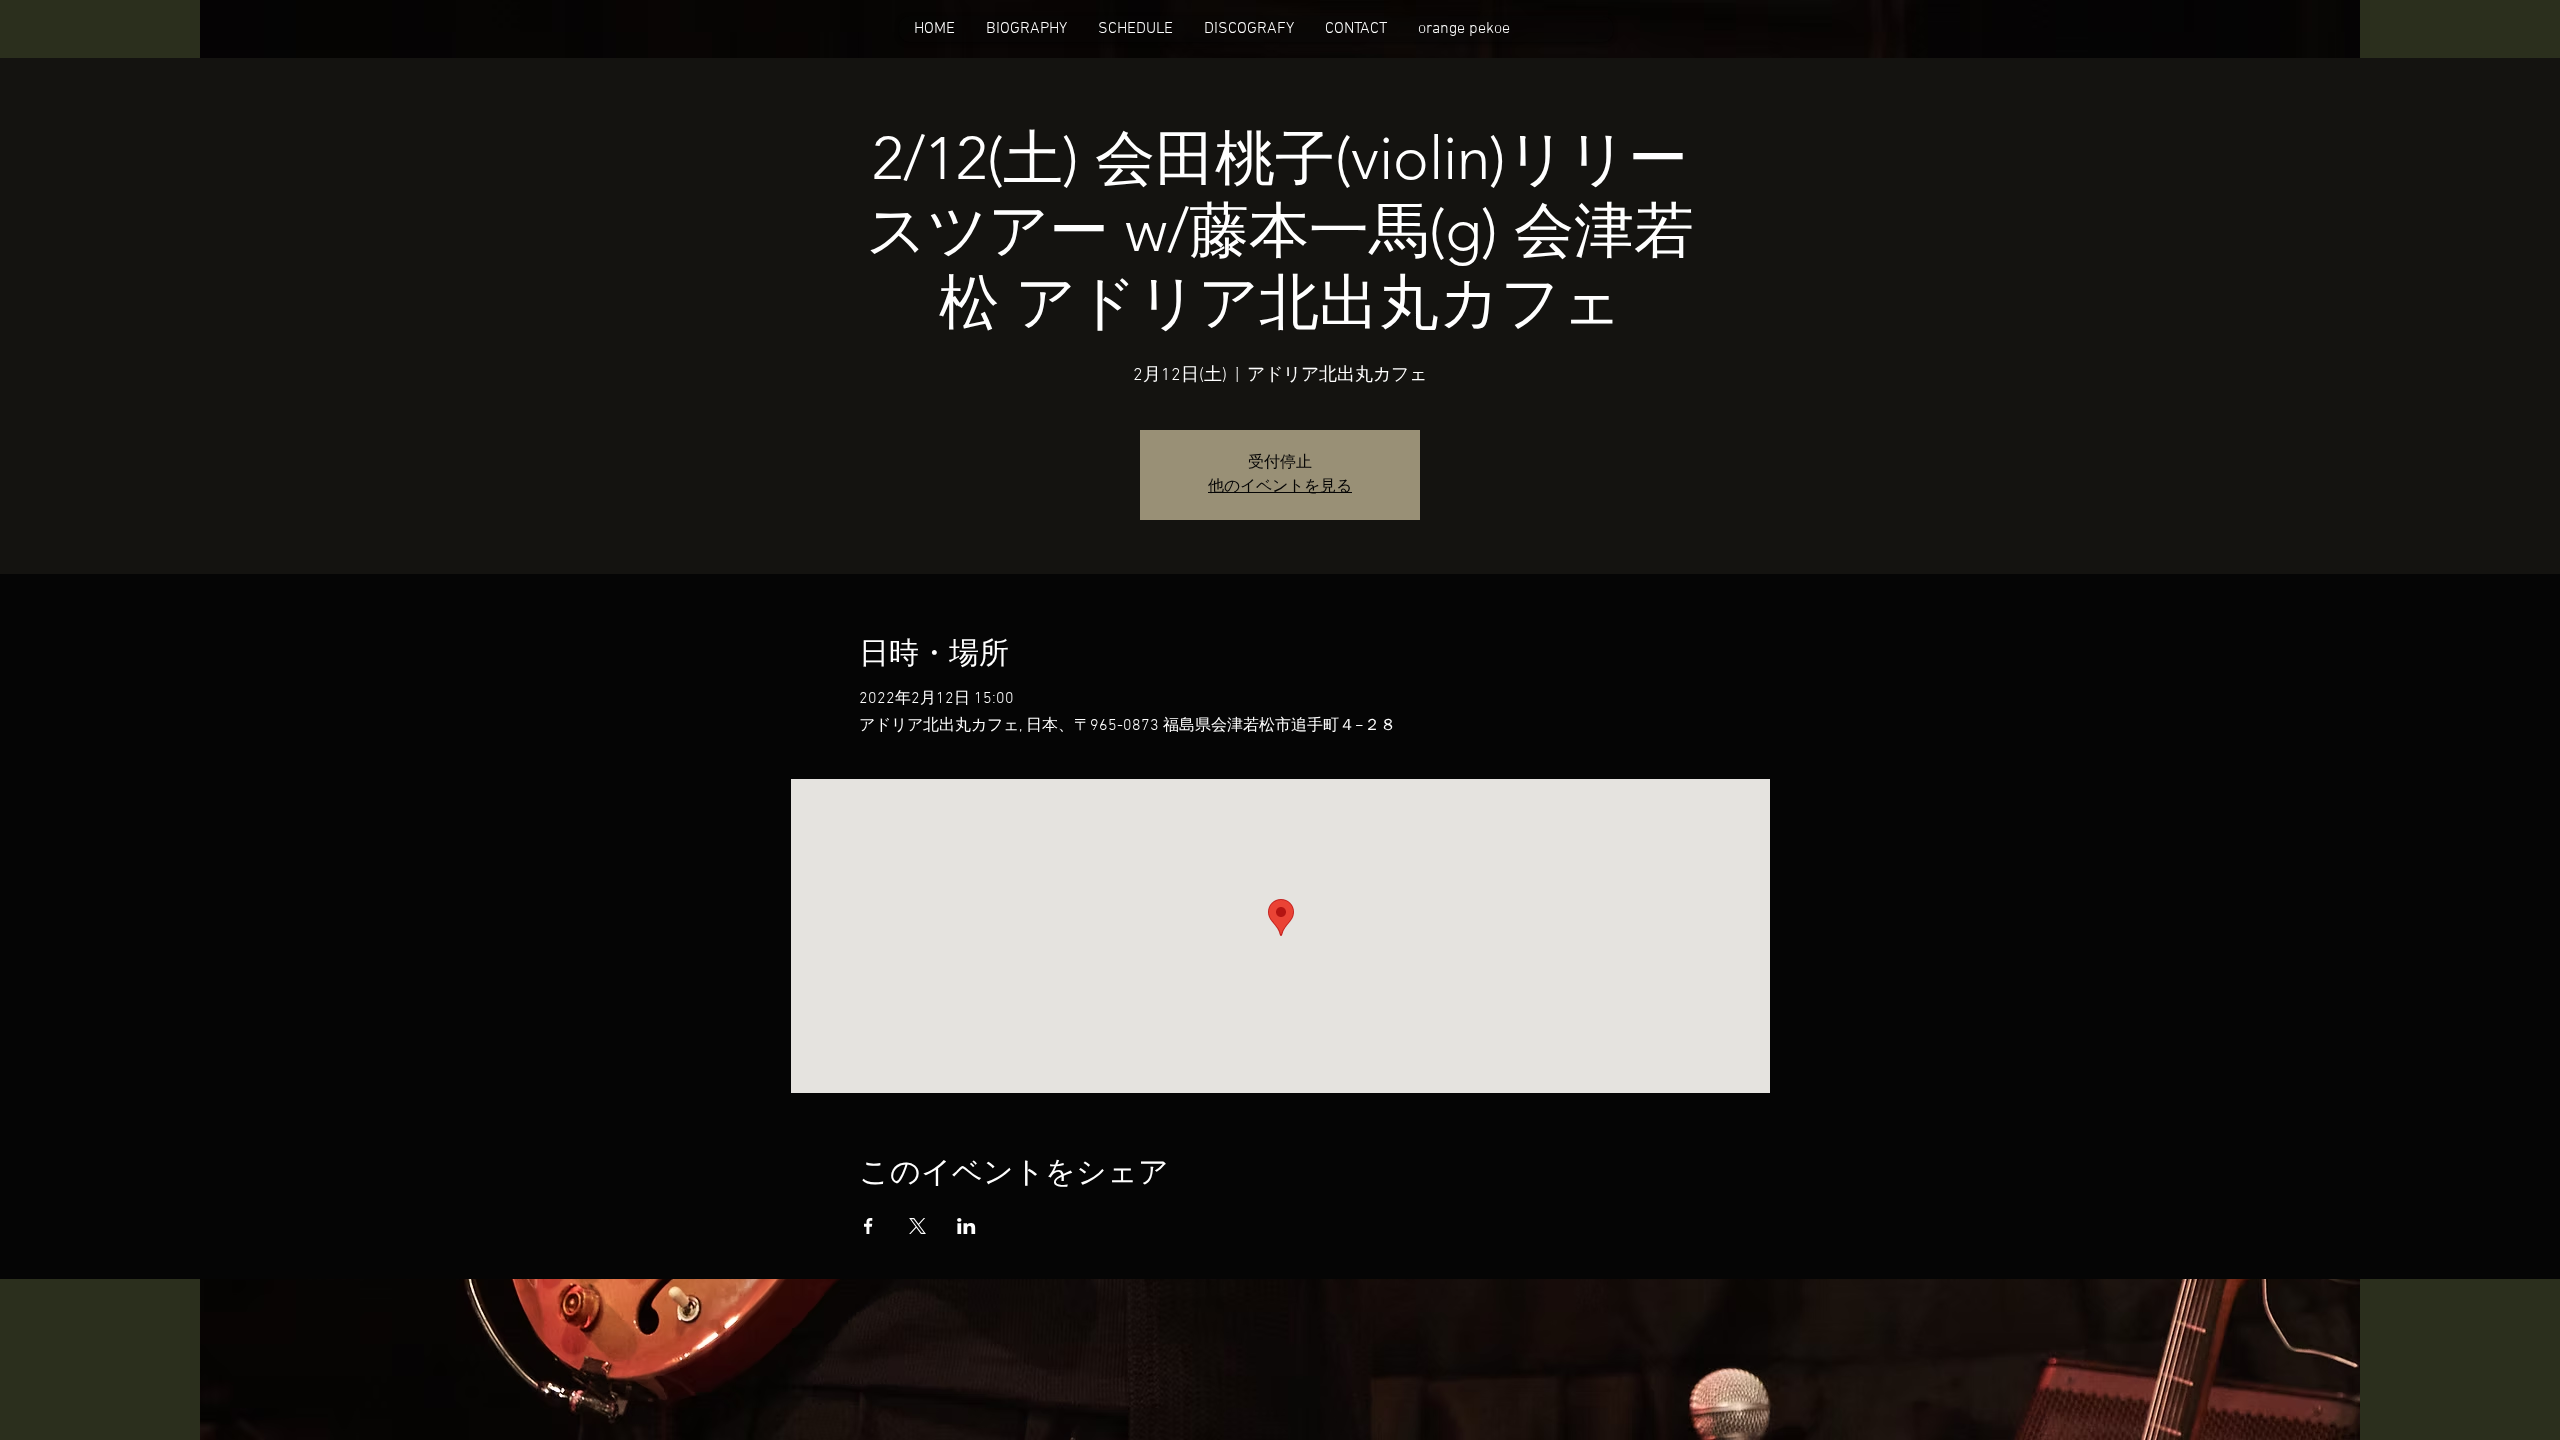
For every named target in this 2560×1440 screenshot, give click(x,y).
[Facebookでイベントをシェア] (868, 1226)
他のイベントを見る (1280, 487)
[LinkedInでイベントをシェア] (966, 1226)
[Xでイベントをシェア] (917, 1226)
